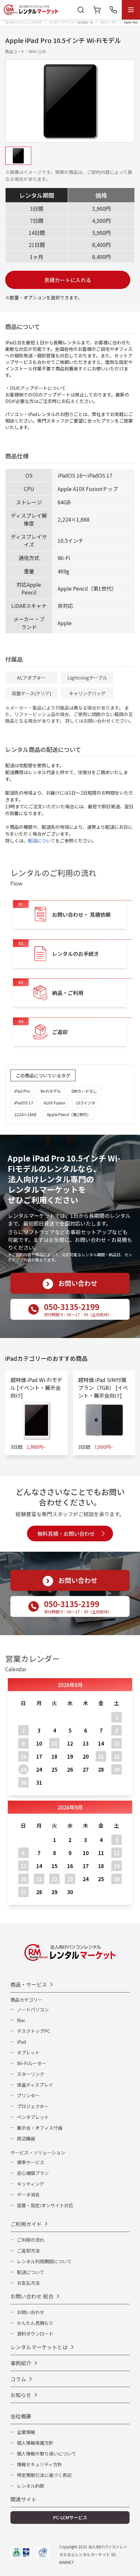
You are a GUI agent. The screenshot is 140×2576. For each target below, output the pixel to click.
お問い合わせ (31, 2312)
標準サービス (31, 2162)
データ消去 (28, 2195)
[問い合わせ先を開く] (113, 10)
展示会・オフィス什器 (40, 2128)
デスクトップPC (34, 2031)
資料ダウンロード (35, 2334)
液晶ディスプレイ (35, 2085)
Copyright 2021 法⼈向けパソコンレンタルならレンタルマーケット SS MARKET (93, 2554)
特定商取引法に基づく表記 (44, 2475)
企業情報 (26, 2432)
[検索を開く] (81, 10)
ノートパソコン (33, 2009)
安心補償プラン (33, 2173)
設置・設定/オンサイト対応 (45, 2205)
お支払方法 (28, 2283)
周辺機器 (26, 2138)
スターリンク (31, 2074)
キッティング (30, 2184)
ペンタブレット (33, 2117)
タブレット (28, 2052)
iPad (21, 2042)
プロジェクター (33, 2106)
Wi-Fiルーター (32, 2063)
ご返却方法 (28, 2251)
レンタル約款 (31, 2486)
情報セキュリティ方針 (40, 2464)
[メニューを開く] (131, 10)
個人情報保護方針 (35, 2443)
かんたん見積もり (35, 2323)
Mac (21, 2020)
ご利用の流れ (31, 2240)
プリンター (28, 2095)
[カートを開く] (97, 10)
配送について (42, 841)
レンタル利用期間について (44, 2261)
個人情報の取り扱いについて (47, 2454)
